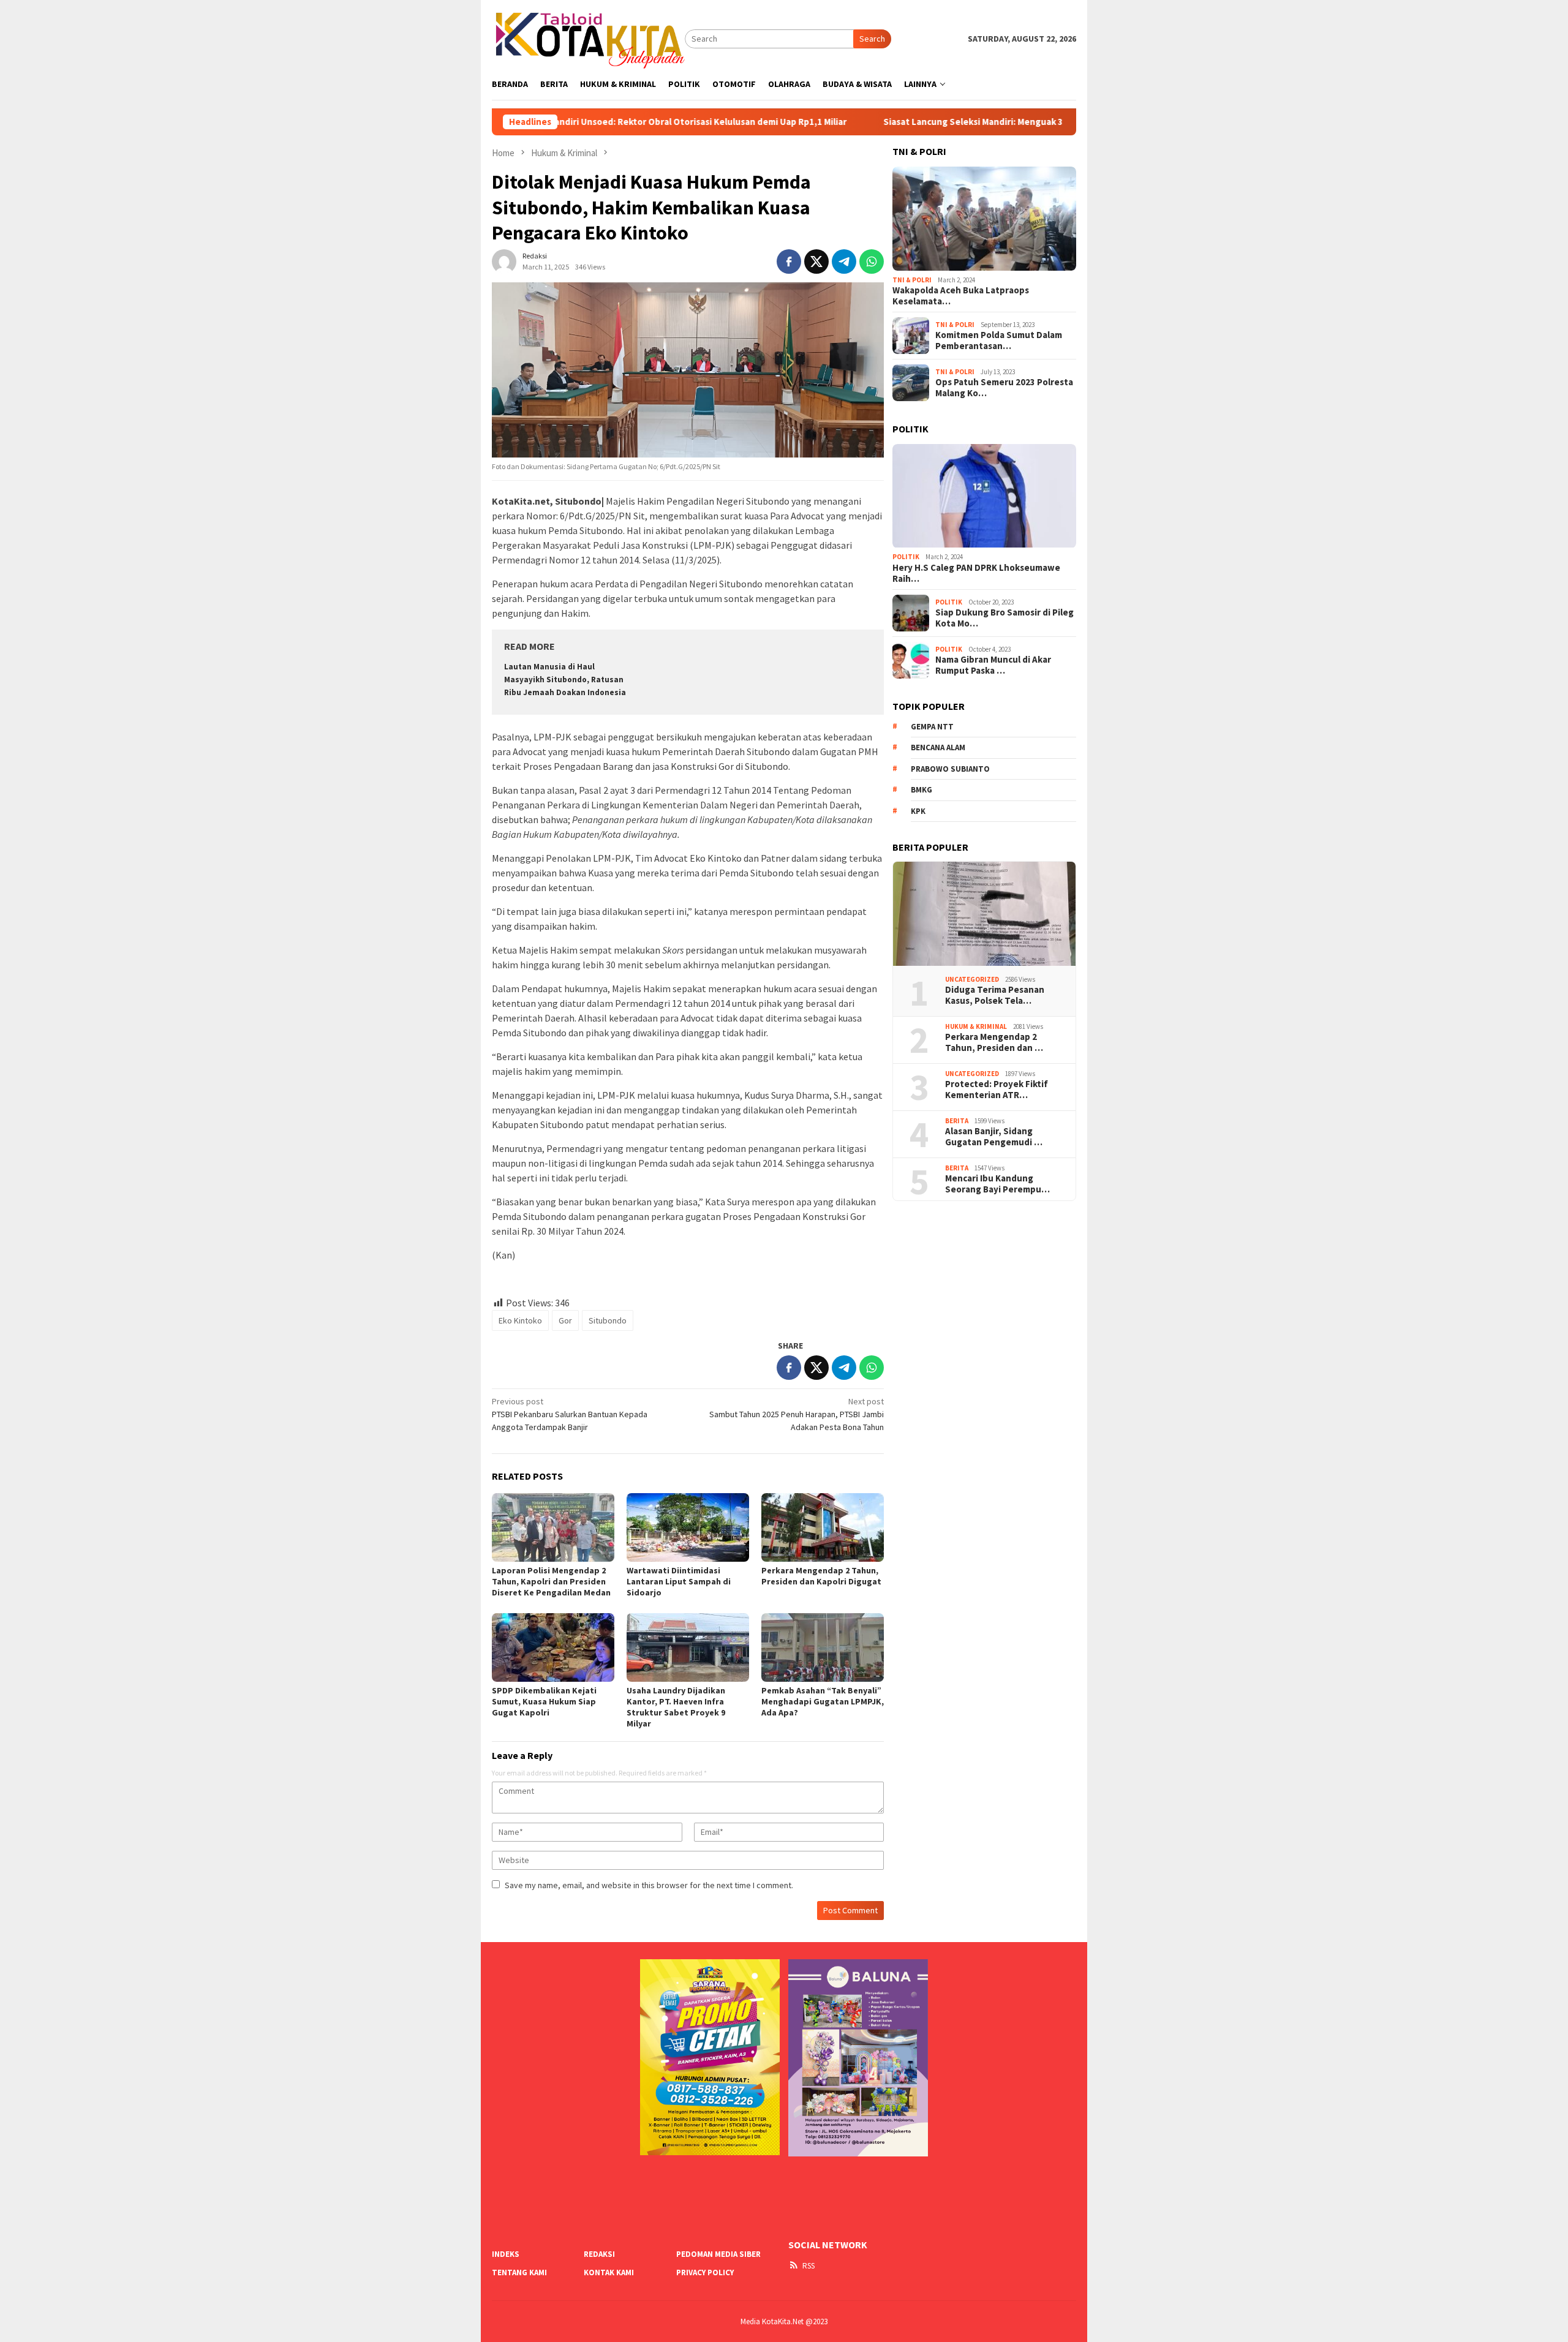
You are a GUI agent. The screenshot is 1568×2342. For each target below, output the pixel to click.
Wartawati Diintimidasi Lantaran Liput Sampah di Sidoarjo (679, 1581)
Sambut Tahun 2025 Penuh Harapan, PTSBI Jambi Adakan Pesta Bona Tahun (797, 1414)
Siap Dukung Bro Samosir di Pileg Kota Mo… (1005, 618)
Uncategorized (972, 979)
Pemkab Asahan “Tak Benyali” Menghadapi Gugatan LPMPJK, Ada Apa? (823, 1701)
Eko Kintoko (520, 1320)
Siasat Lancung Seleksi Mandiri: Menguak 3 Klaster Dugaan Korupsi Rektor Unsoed (942, 122)
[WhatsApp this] (872, 262)
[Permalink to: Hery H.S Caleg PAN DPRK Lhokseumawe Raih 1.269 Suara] (984, 496)
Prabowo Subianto (950, 769)
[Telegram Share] (844, 262)
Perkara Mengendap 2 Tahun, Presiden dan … (994, 1043)
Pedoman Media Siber (718, 2254)
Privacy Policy (705, 2272)
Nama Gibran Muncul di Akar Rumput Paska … (993, 665)
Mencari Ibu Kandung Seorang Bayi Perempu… (997, 1184)
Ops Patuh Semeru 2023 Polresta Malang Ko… (1004, 388)
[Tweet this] (816, 262)
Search (872, 39)
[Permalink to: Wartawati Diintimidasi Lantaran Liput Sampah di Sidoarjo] (688, 1527)
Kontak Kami (609, 2272)
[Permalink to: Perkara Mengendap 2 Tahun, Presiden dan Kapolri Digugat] (823, 1527)
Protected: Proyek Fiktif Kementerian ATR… (997, 1090)
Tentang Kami (519, 2272)
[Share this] (789, 262)
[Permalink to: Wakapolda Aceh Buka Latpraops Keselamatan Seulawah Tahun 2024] (984, 219)
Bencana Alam (938, 747)
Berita (957, 1121)
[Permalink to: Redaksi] (504, 260)
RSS (809, 2266)
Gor (565, 1320)
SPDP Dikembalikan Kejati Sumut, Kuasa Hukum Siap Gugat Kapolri (544, 1701)
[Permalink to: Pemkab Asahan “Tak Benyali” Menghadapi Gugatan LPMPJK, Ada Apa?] (823, 1647)
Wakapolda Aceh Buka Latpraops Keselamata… (961, 296)
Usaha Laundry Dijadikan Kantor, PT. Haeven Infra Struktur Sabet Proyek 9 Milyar (676, 1707)
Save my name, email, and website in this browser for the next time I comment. (649, 1885)
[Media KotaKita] (588, 38)
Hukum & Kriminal (976, 1026)
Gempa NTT (932, 727)
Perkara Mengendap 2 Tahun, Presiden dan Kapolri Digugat (821, 1576)
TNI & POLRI (912, 280)
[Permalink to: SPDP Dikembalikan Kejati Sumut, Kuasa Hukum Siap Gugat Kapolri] (553, 1647)
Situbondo (608, 1320)
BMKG (922, 790)
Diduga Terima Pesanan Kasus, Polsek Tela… (995, 996)
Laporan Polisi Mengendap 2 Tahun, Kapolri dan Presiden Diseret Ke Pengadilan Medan (551, 1581)
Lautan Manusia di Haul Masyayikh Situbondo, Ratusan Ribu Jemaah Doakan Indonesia (565, 680)
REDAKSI (599, 2254)
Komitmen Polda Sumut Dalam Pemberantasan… (999, 341)
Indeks (506, 2254)
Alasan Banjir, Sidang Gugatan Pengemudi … (994, 1137)
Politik (906, 557)
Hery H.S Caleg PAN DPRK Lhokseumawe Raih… (976, 573)
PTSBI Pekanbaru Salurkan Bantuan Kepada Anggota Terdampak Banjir (570, 1414)
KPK (918, 811)
